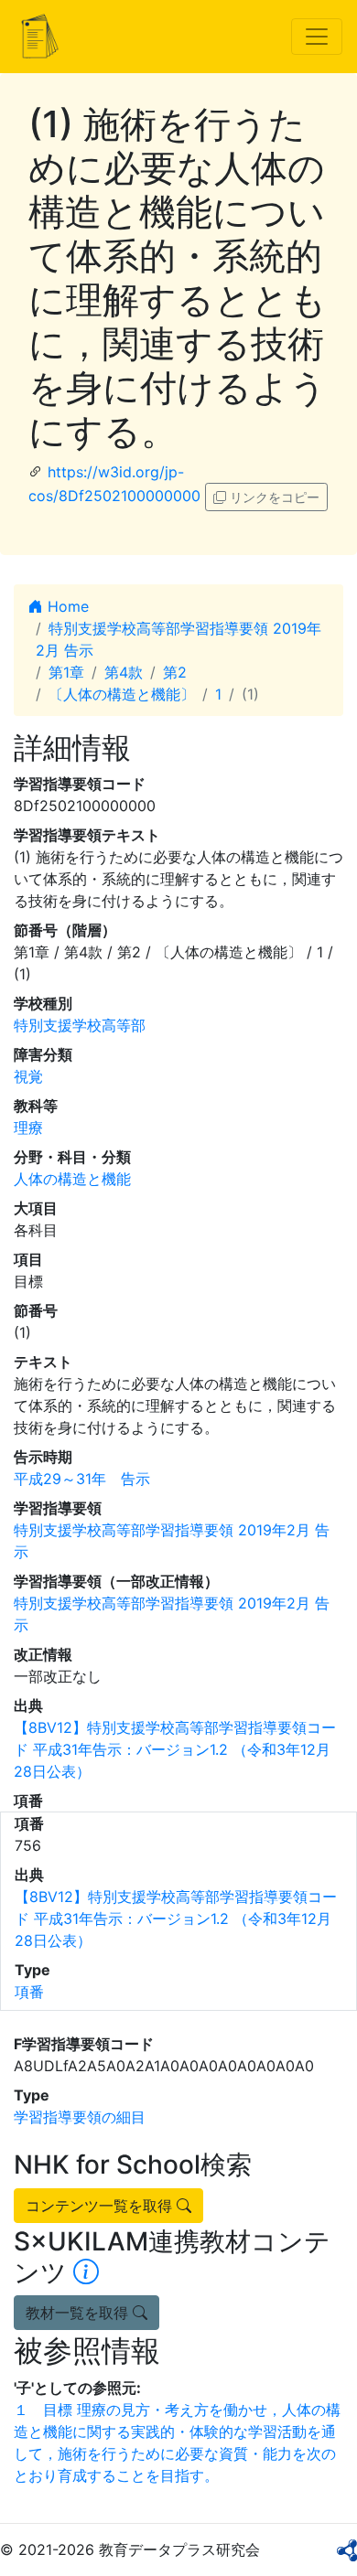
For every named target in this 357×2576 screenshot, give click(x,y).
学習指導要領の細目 (80, 2117)
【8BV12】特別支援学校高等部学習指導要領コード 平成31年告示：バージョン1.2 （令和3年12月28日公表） (175, 1749)
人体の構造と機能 (72, 1179)
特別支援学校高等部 (80, 1025)
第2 (175, 672)
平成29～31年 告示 (82, 1479)
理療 (28, 1128)
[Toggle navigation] (317, 37)
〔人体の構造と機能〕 (122, 694)
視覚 (28, 1076)
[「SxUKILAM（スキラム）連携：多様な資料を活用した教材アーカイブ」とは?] (86, 2272)
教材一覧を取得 (79, 2313)
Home (66, 606)
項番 (29, 1992)
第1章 (66, 672)
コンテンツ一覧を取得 (101, 2206)
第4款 (124, 672)
